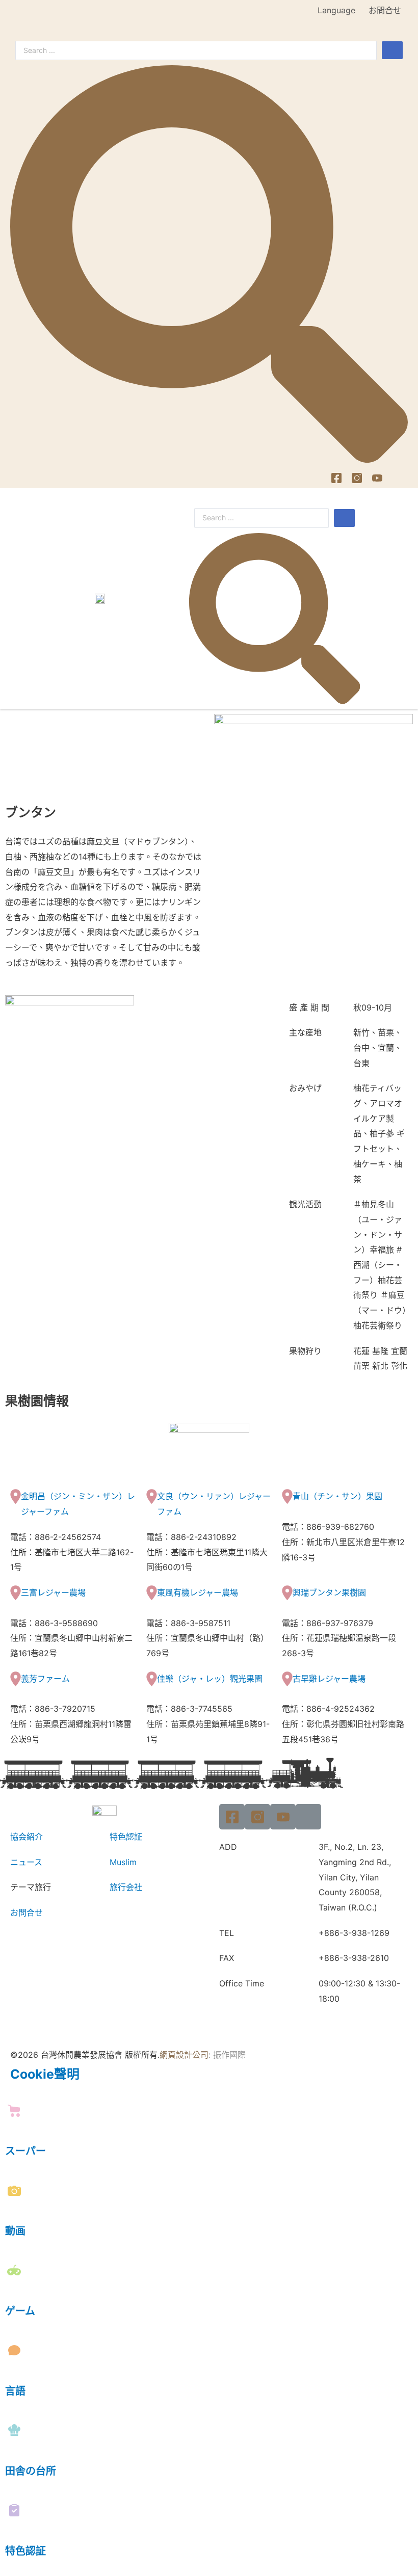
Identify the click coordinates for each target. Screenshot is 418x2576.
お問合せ (385, 10)
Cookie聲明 (45, 2074)
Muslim (123, 1862)
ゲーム (20, 2311)
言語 (15, 2391)
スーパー (25, 2151)
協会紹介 (27, 1837)
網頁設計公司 (184, 2055)
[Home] (398, 478)
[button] (398, 598)
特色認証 (126, 1837)
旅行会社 (126, 1887)
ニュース (26, 1862)
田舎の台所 (31, 2471)
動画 (15, 2231)
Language (336, 10)
